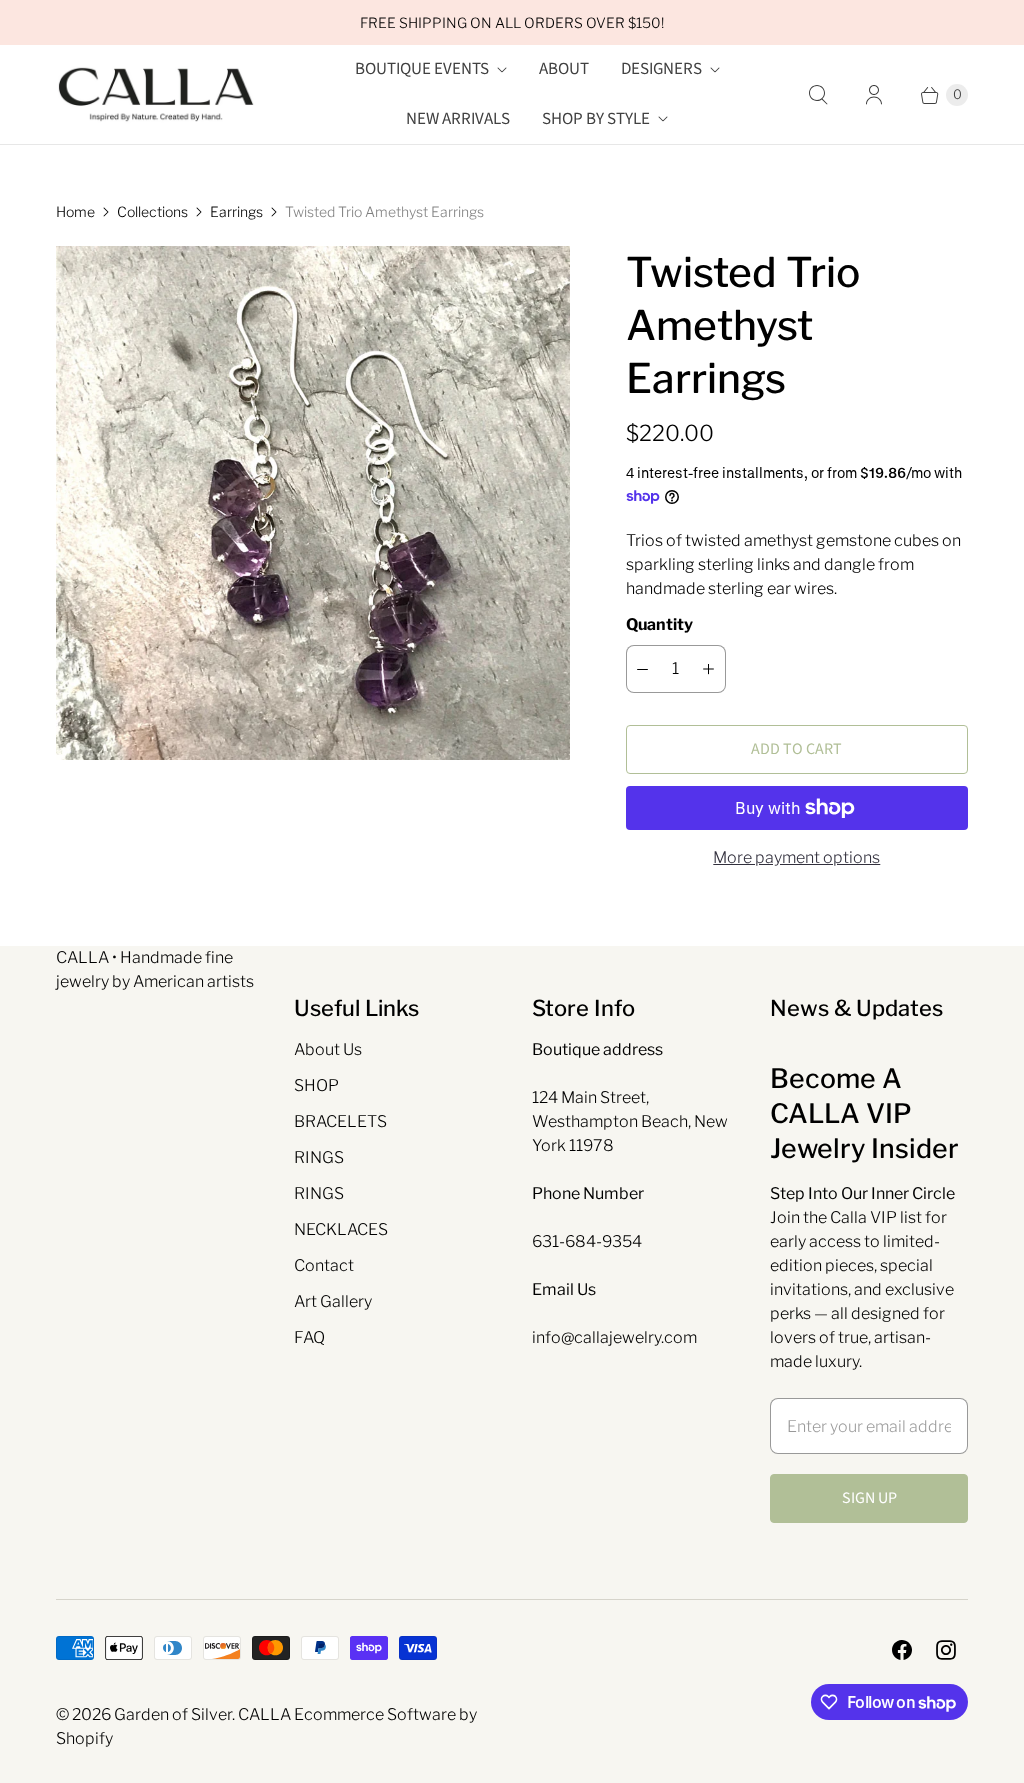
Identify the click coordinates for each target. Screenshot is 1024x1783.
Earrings (236, 211)
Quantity (659, 624)
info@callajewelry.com (614, 1337)
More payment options (796, 857)
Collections (152, 211)
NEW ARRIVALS (458, 119)
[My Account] (874, 95)
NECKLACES (341, 1229)
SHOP (316, 1085)
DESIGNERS (661, 69)
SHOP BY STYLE (596, 119)
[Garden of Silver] (156, 95)
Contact (324, 1265)
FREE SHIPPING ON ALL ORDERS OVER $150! (512, 22)
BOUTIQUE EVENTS (422, 69)
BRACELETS (340, 1121)
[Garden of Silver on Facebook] (902, 1650)
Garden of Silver (173, 1714)
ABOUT (564, 69)
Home (75, 211)
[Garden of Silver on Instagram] (946, 1650)
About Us (328, 1049)
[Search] (818, 95)
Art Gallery (333, 1301)
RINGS (319, 1157)
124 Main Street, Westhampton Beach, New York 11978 (630, 1121)
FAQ (309, 1337)
